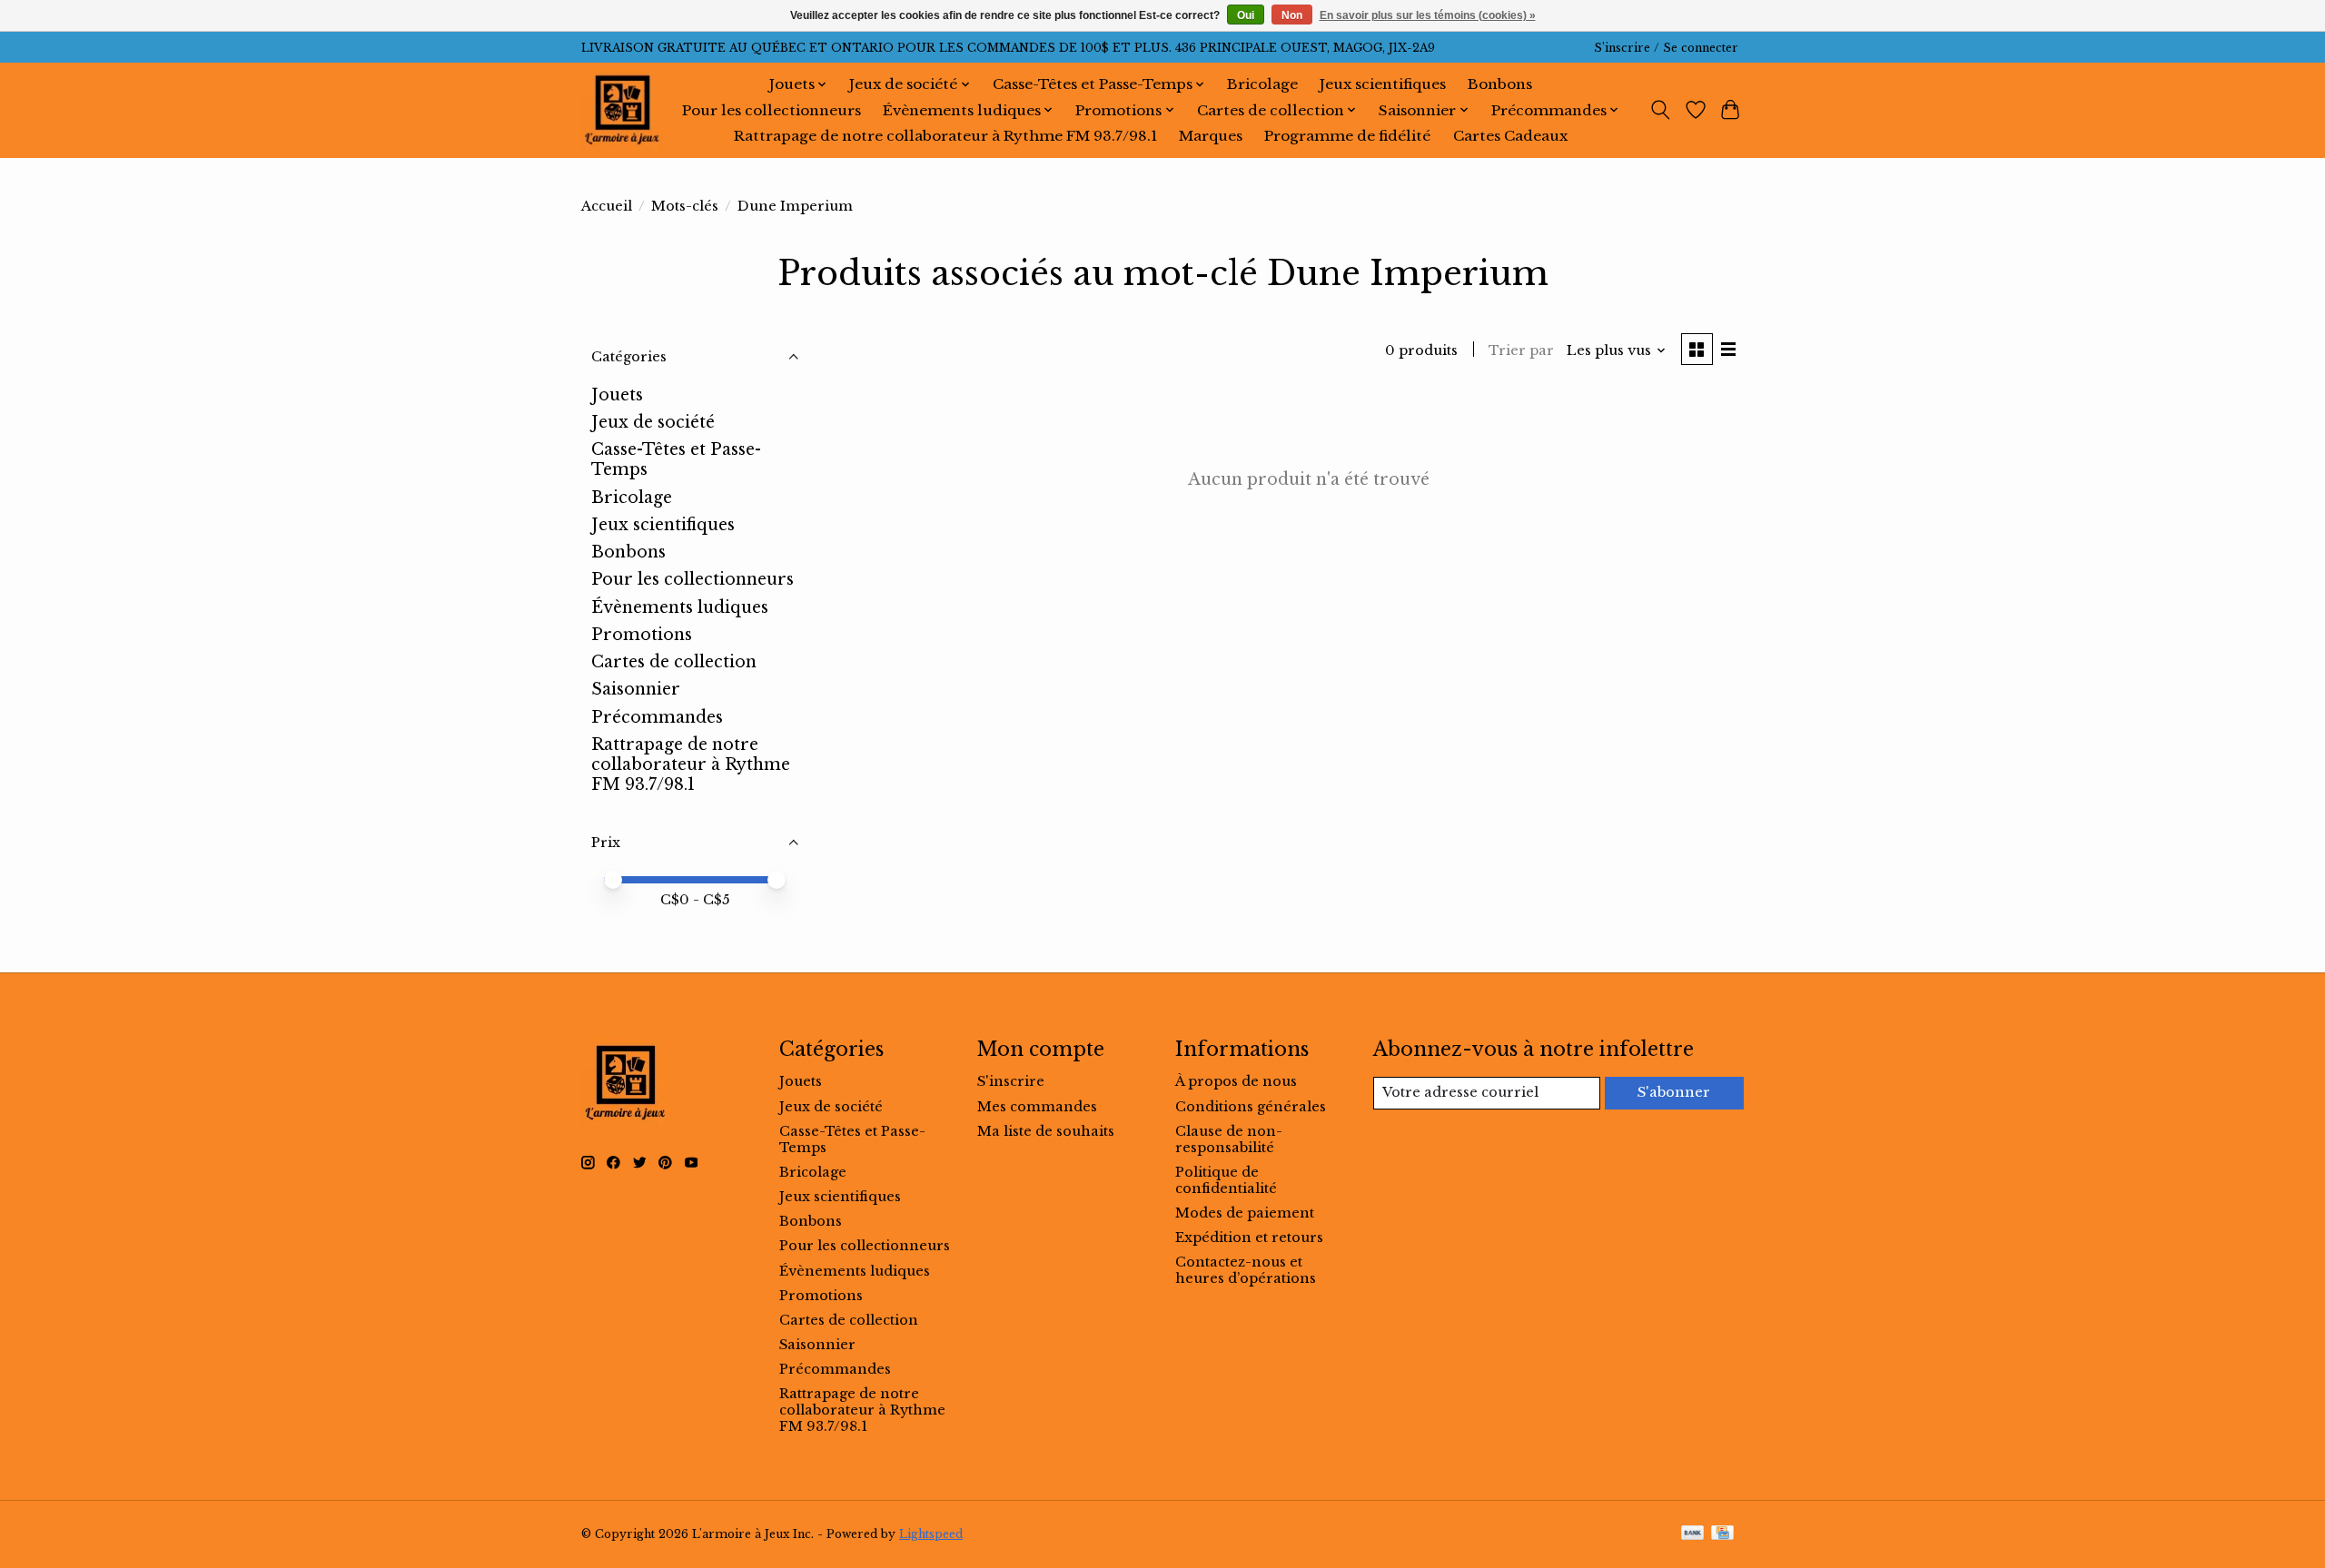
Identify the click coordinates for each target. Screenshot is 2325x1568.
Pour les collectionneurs (772, 110)
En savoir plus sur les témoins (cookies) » (1428, 15)
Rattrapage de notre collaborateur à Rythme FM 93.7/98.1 (945, 136)
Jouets (617, 395)
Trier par (1521, 350)
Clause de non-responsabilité (1229, 1139)
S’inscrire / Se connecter (1666, 48)
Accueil (607, 206)
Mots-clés (685, 206)
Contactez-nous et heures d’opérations (1246, 1270)
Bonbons (1500, 84)
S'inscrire (1011, 1081)
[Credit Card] (1722, 1534)
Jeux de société (653, 422)
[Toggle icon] (1661, 110)
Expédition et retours (1249, 1238)
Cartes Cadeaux (1510, 136)
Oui (1246, 15)
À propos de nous (1236, 1081)
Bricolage (1262, 84)
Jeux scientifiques (1383, 84)
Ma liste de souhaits (1046, 1131)
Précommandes (657, 717)
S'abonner (1674, 1092)
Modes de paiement (1245, 1213)
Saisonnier (636, 689)
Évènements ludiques (680, 607)
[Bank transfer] (1693, 1534)
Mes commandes (1037, 1107)
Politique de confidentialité (1226, 1180)
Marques (1211, 136)
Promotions (642, 635)
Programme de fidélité (1347, 136)
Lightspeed (931, 1534)
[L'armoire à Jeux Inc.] (622, 110)
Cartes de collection (674, 662)
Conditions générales (1251, 1107)
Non (1292, 15)
